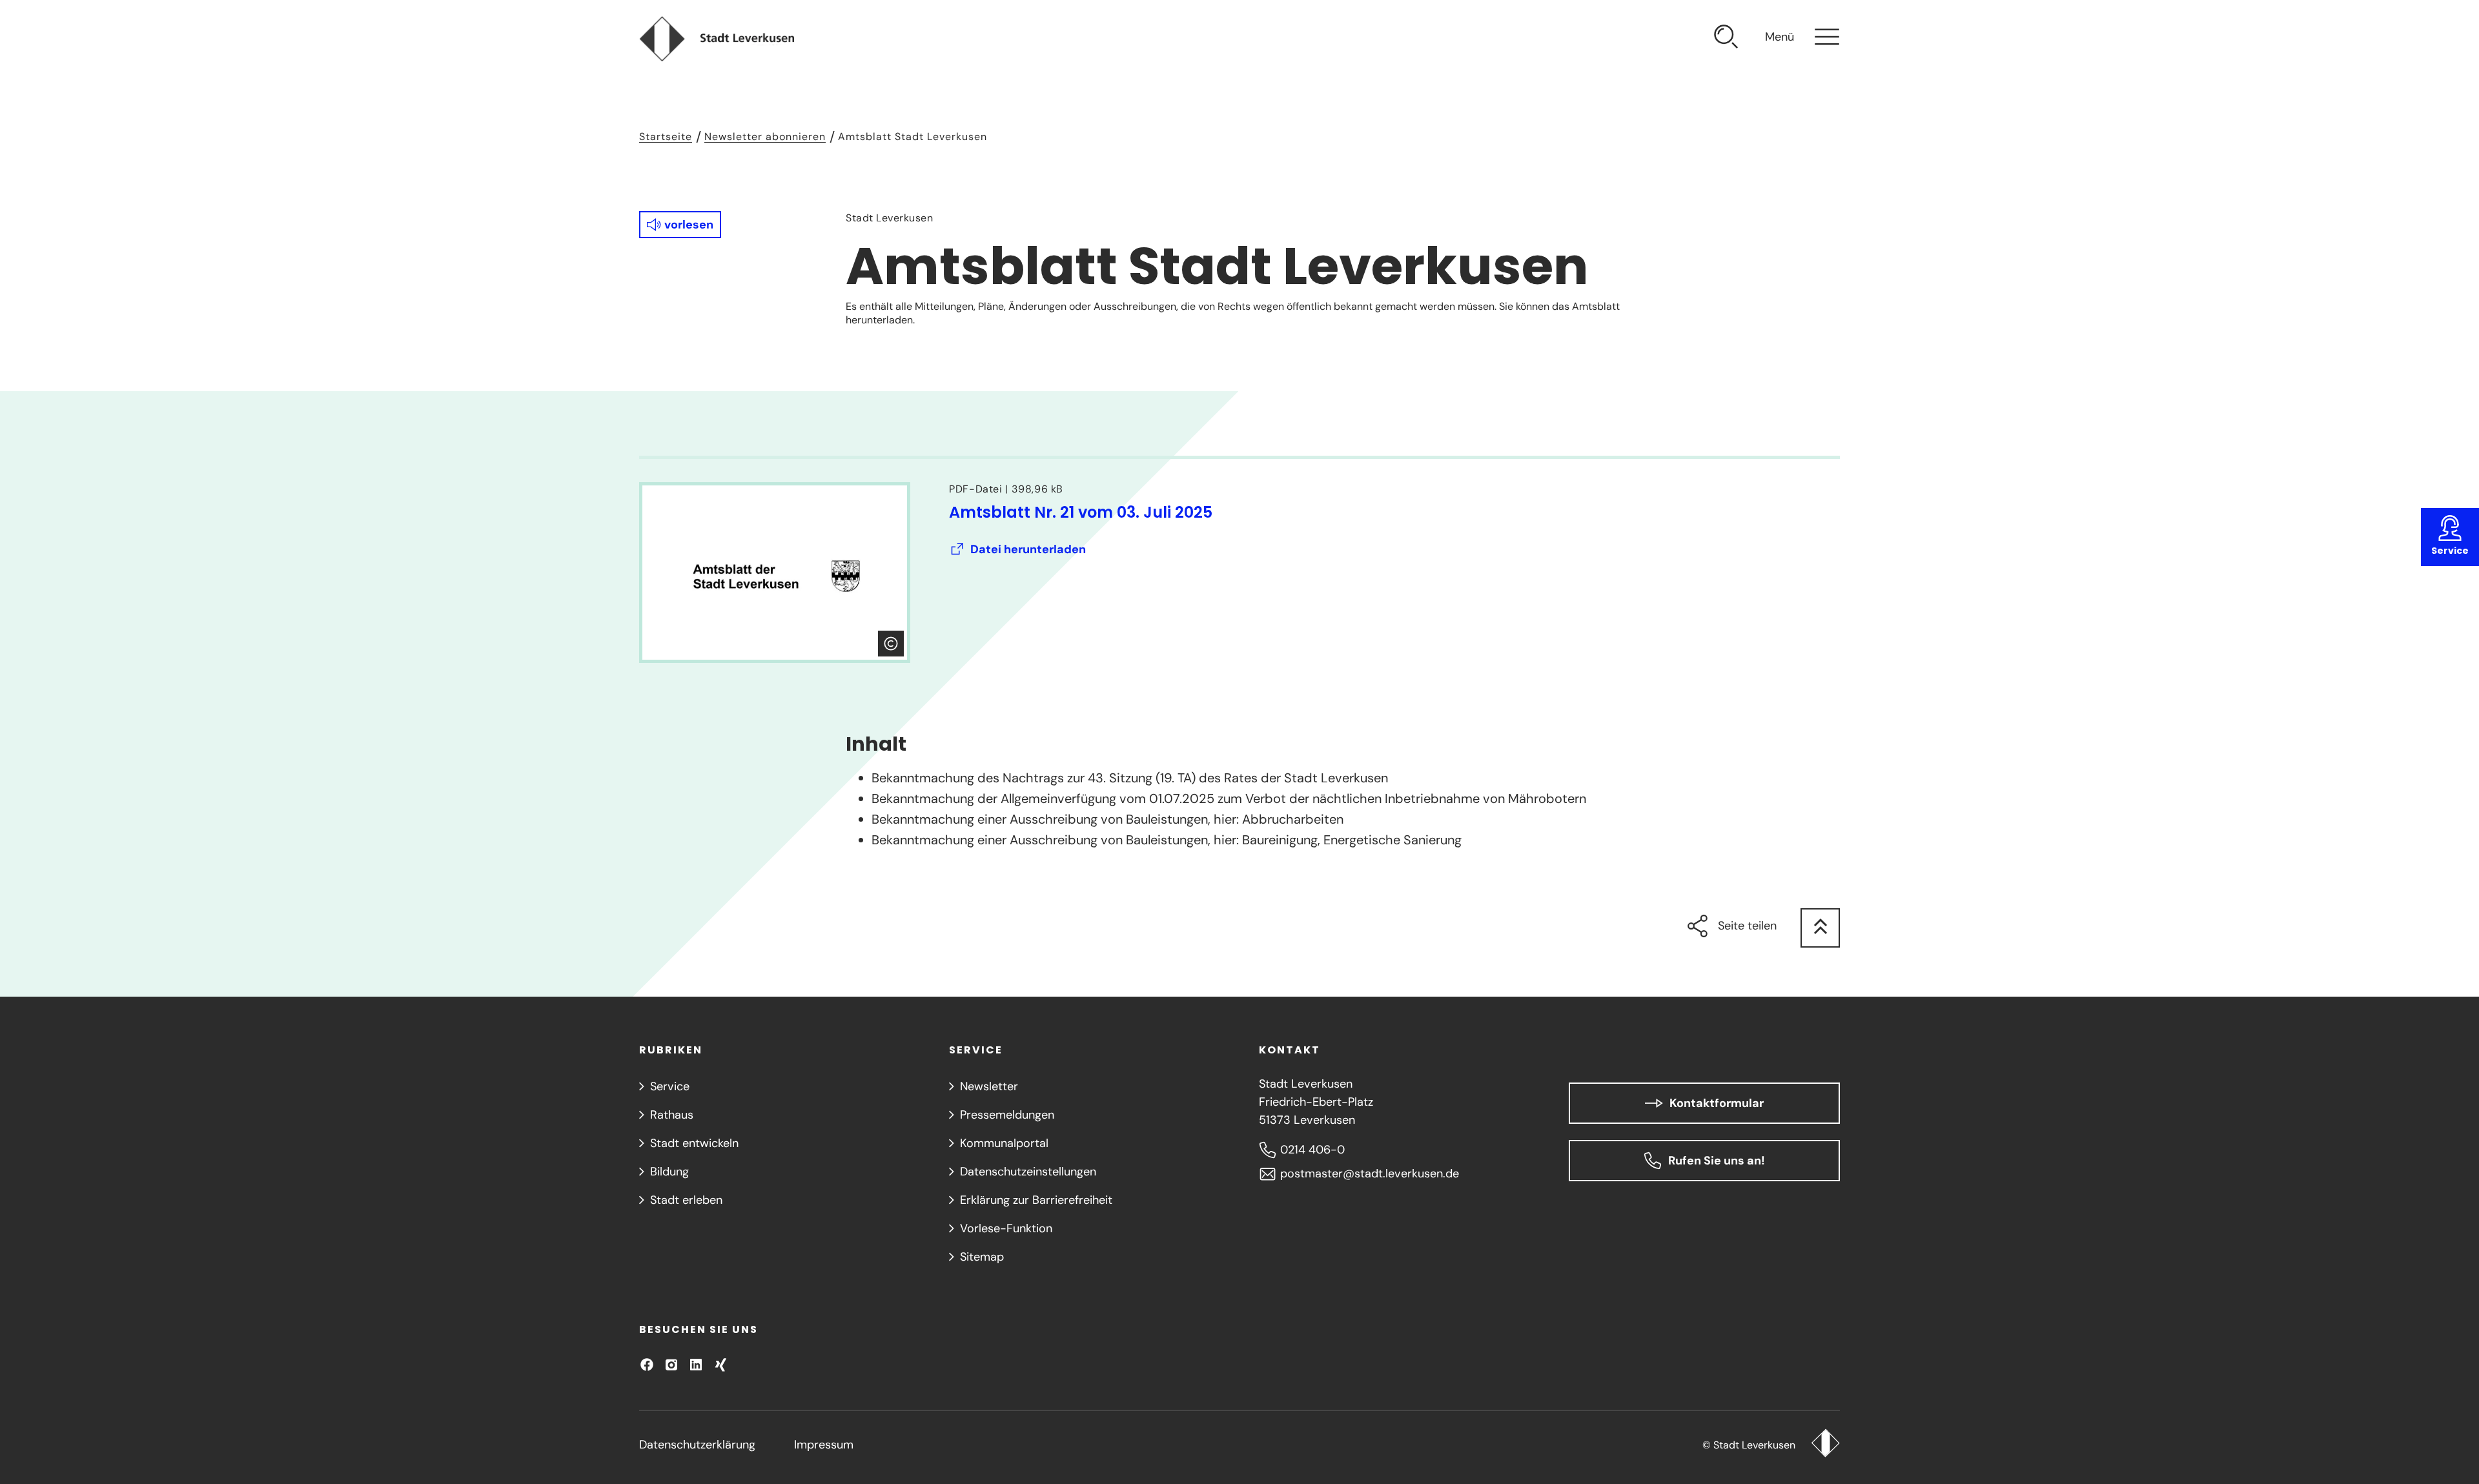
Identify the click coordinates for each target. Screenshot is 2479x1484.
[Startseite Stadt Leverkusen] (1825, 1445)
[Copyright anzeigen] (891, 644)
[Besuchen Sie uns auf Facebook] (647, 1365)
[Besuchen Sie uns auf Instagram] (671, 1365)
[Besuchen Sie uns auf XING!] (720, 1365)
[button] (680, 225)
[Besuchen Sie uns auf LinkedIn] (696, 1365)
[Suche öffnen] (1726, 39)
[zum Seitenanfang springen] (1820, 928)
